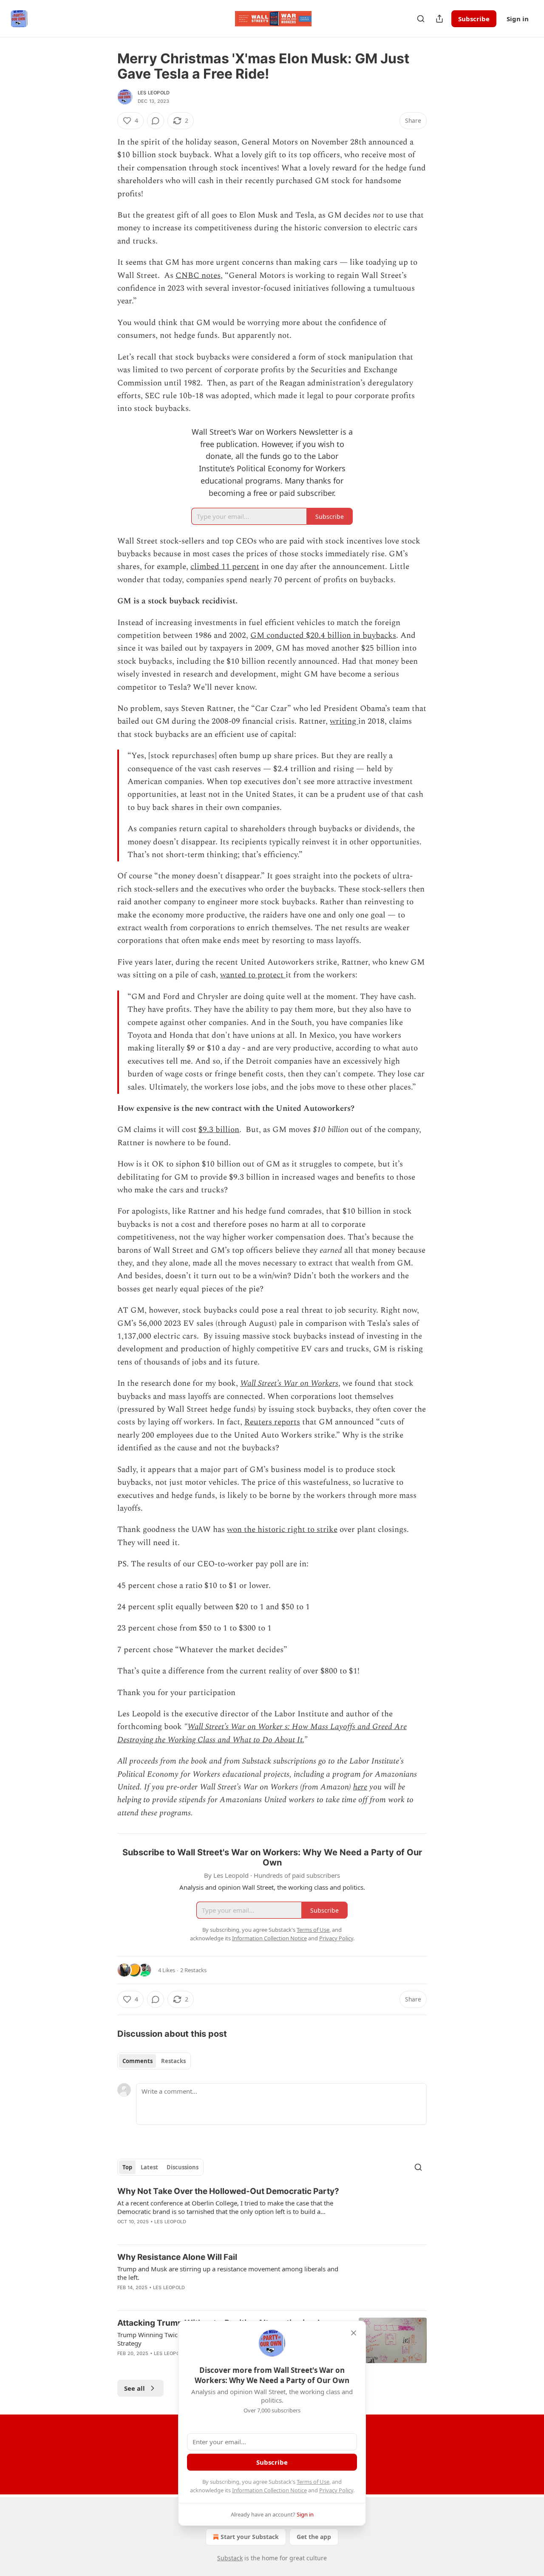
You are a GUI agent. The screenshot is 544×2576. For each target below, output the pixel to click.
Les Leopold (154, 93)
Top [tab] (127, 2167)
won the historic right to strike (282, 1530)
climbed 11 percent (225, 567)
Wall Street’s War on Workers (289, 1383)
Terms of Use (313, 2482)
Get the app (314, 2537)
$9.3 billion (219, 1130)
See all (135, 2388)
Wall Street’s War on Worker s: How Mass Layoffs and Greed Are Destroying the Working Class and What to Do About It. (262, 1733)
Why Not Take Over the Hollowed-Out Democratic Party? (228, 2191)
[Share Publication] (439, 19)
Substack (230, 2558)
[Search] (421, 19)
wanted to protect (253, 975)
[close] (354, 2333)
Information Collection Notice (269, 2490)
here (360, 1787)
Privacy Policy (336, 2490)
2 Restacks (193, 1970)
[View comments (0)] (156, 121)
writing (344, 721)
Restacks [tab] (173, 2061)
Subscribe (474, 19)
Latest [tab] (149, 2167)
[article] (272, 2212)
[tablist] (154, 2061)
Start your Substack (250, 2537)
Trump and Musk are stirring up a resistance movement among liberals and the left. (228, 2273)
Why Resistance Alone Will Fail (177, 2257)
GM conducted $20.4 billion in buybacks (323, 636)
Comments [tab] (137, 2061)
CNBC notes (198, 276)
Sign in (518, 19)
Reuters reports (272, 1422)
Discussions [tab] (183, 2167)
